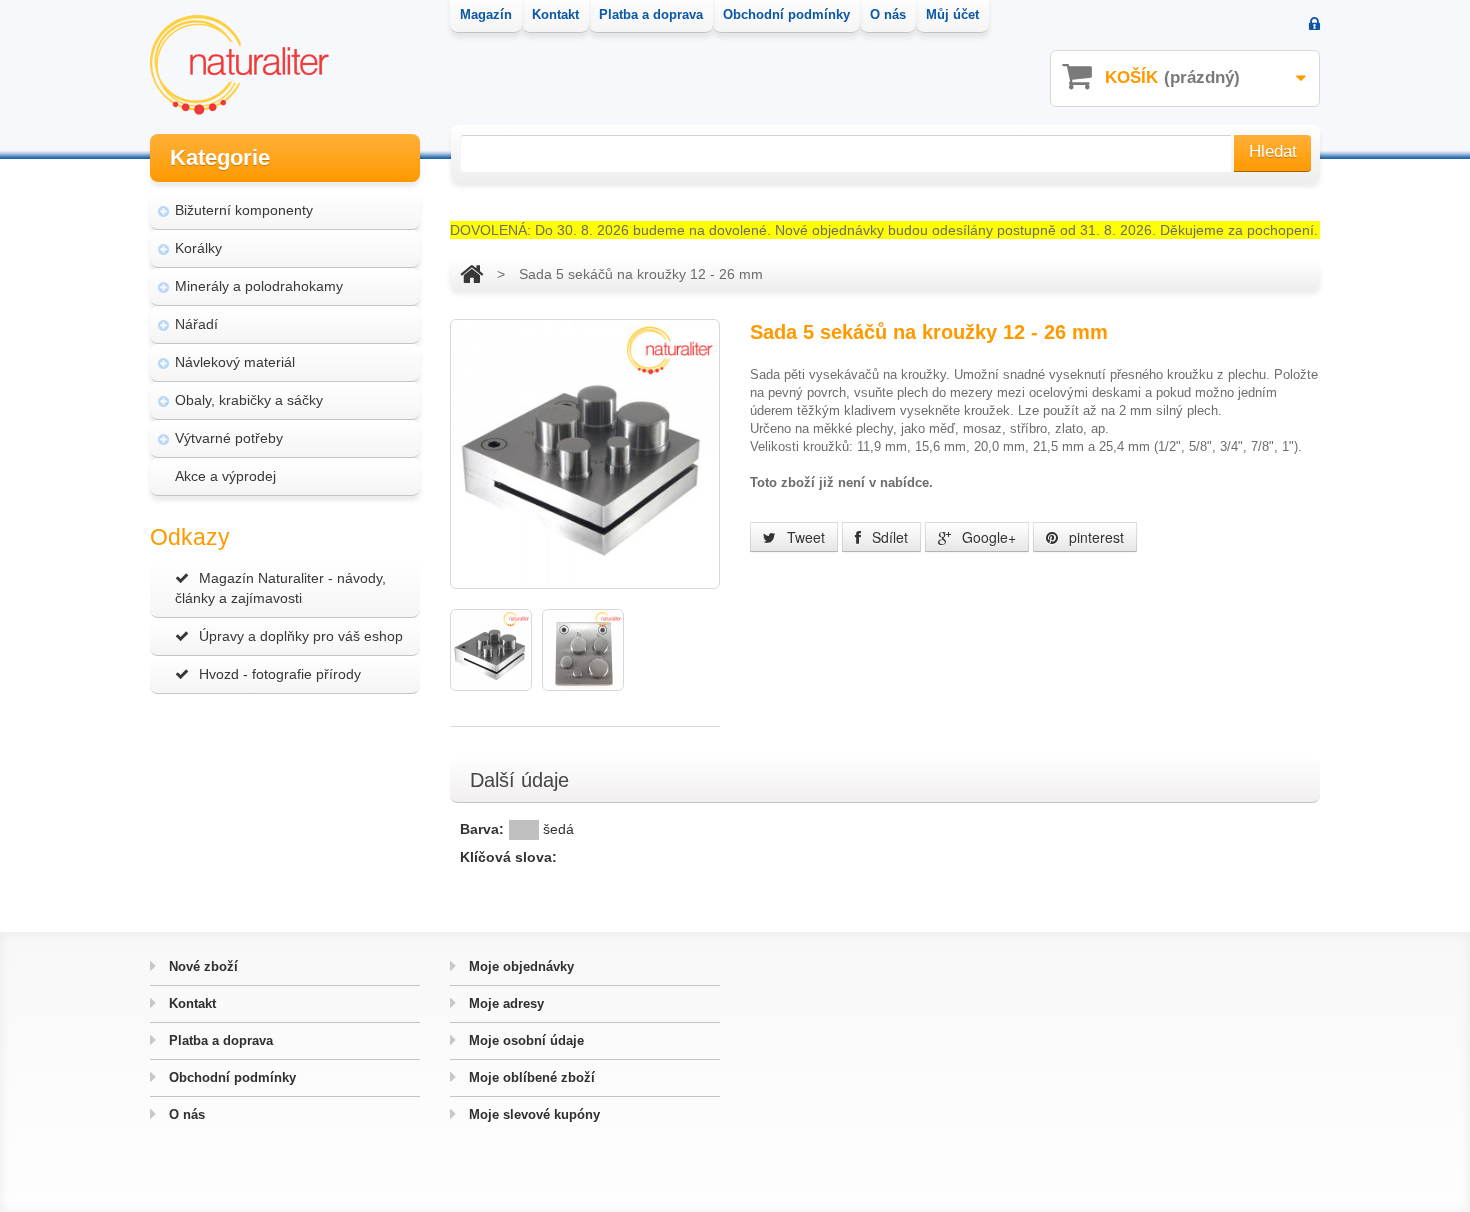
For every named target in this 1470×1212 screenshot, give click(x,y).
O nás (185, 1114)
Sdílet (888, 537)
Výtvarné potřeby (229, 438)
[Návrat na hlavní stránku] (471, 274)
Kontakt (190, 1003)
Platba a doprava (219, 1040)
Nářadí (196, 324)
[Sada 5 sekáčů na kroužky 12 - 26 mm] (491, 650)
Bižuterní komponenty (244, 210)
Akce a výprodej (225, 476)
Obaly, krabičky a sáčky (249, 400)
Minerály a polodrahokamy (259, 286)
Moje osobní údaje (524, 1040)
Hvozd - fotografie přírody (280, 674)
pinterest (1094, 537)
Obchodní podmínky (230, 1077)
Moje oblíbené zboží (530, 1077)
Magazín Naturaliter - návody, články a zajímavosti (280, 588)
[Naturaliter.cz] (239, 65)
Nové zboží (201, 966)
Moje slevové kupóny (532, 1114)
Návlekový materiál (235, 362)
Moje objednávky (519, 966)
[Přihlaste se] (1314, 25)
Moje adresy (504, 1003)
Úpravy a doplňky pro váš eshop (301, 636)
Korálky (198, 248)
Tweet (804, 537)
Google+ (987, 537)
